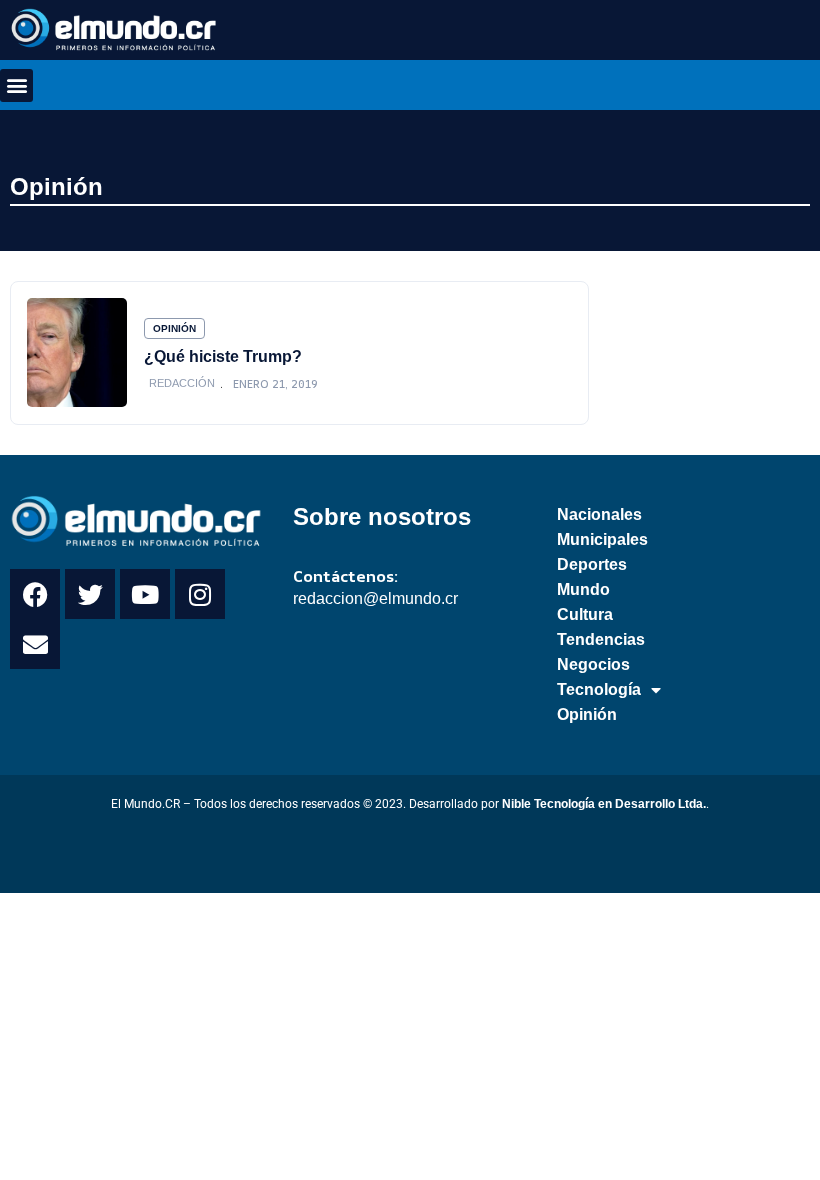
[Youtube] (145, 594)
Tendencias (601, 639)
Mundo (583, 589)
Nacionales (599, 514)
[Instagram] (200, 594)
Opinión (56, 186)
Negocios (593, 664)
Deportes (592, 564)
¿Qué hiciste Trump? (223, 356)
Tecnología (599, 689)
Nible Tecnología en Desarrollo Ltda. (604, 804)
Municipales (602, 539)
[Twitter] (90, 594)
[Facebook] (35, 594)
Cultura (585, 614)
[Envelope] (35, 644)
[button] (16, 85)
